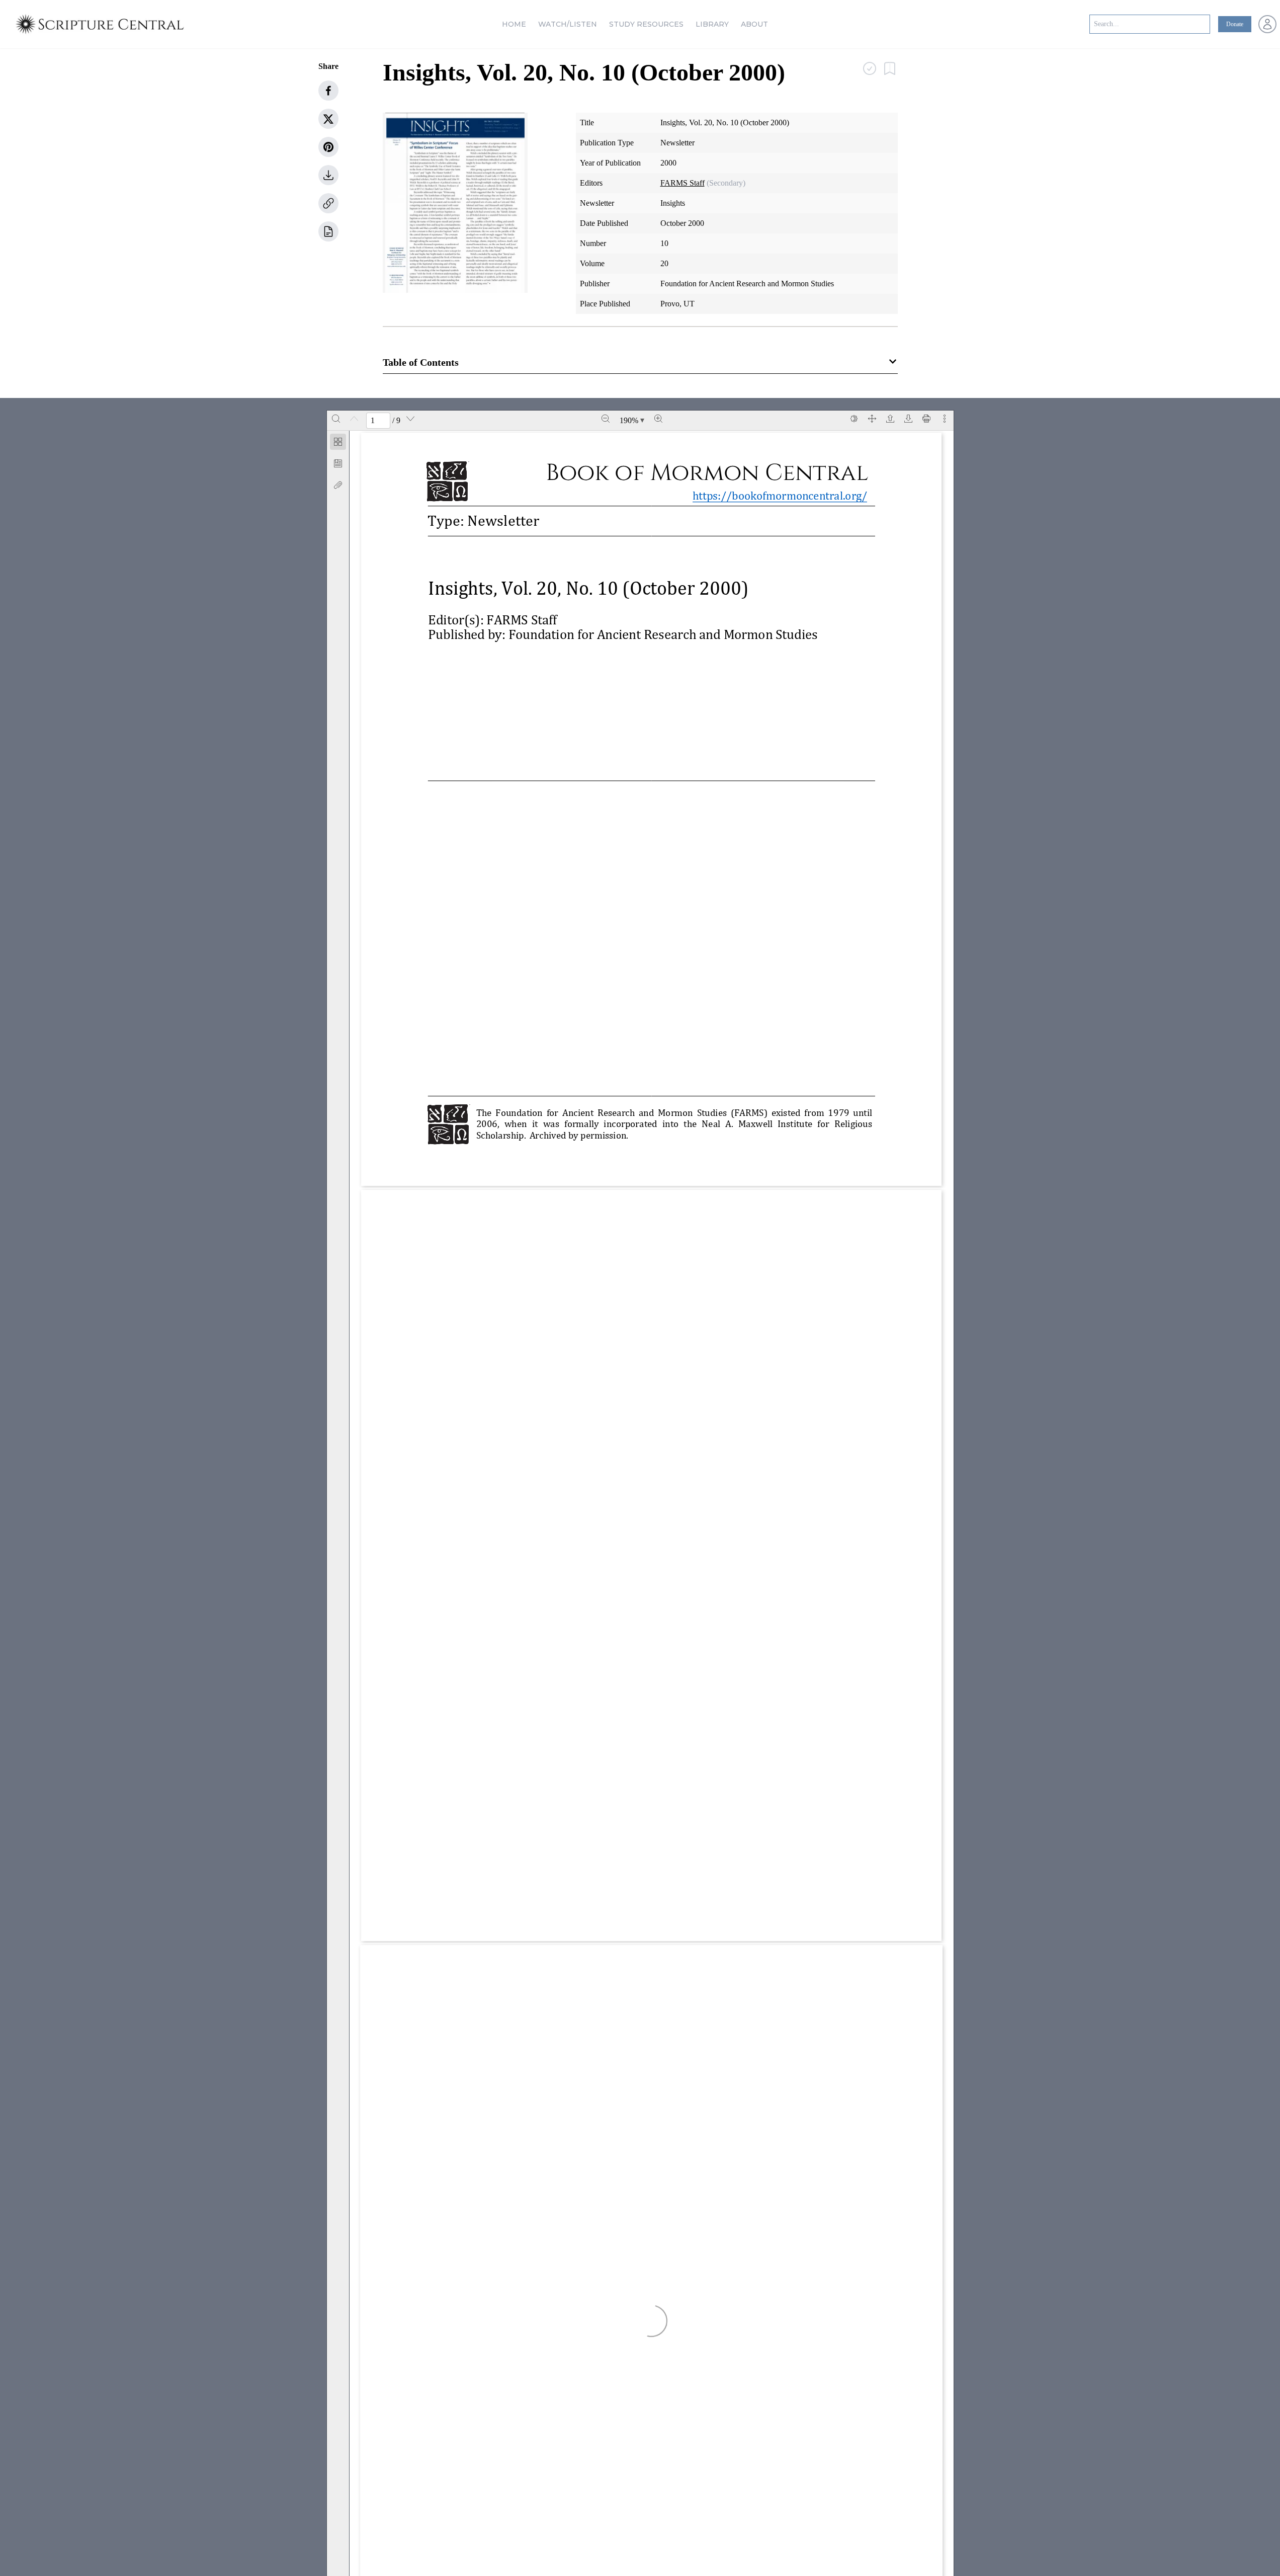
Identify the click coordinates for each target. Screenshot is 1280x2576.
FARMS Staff (682, 183)
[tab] (338, 444)
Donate (1235, 24)
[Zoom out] (606, 419)
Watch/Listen (568, 24)
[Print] (926, 419)
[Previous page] (354, 419)
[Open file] (890, 419)
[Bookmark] (338, 463)
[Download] (908, 419)
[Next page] (410, 419)
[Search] (336, 419)
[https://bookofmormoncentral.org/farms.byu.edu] (548, 1899)
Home (514, 24)
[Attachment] (338, 485)
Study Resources (646, 24)
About (754, 24)
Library (712, 24)
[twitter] (328, 119)
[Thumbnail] (338, 442)
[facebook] (328, 91)
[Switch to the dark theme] (854, 419)
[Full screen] (872, 419)
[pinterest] (328, 147)
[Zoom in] (658, 419)
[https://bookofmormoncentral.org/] (785, 495)
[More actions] (945, 419)
